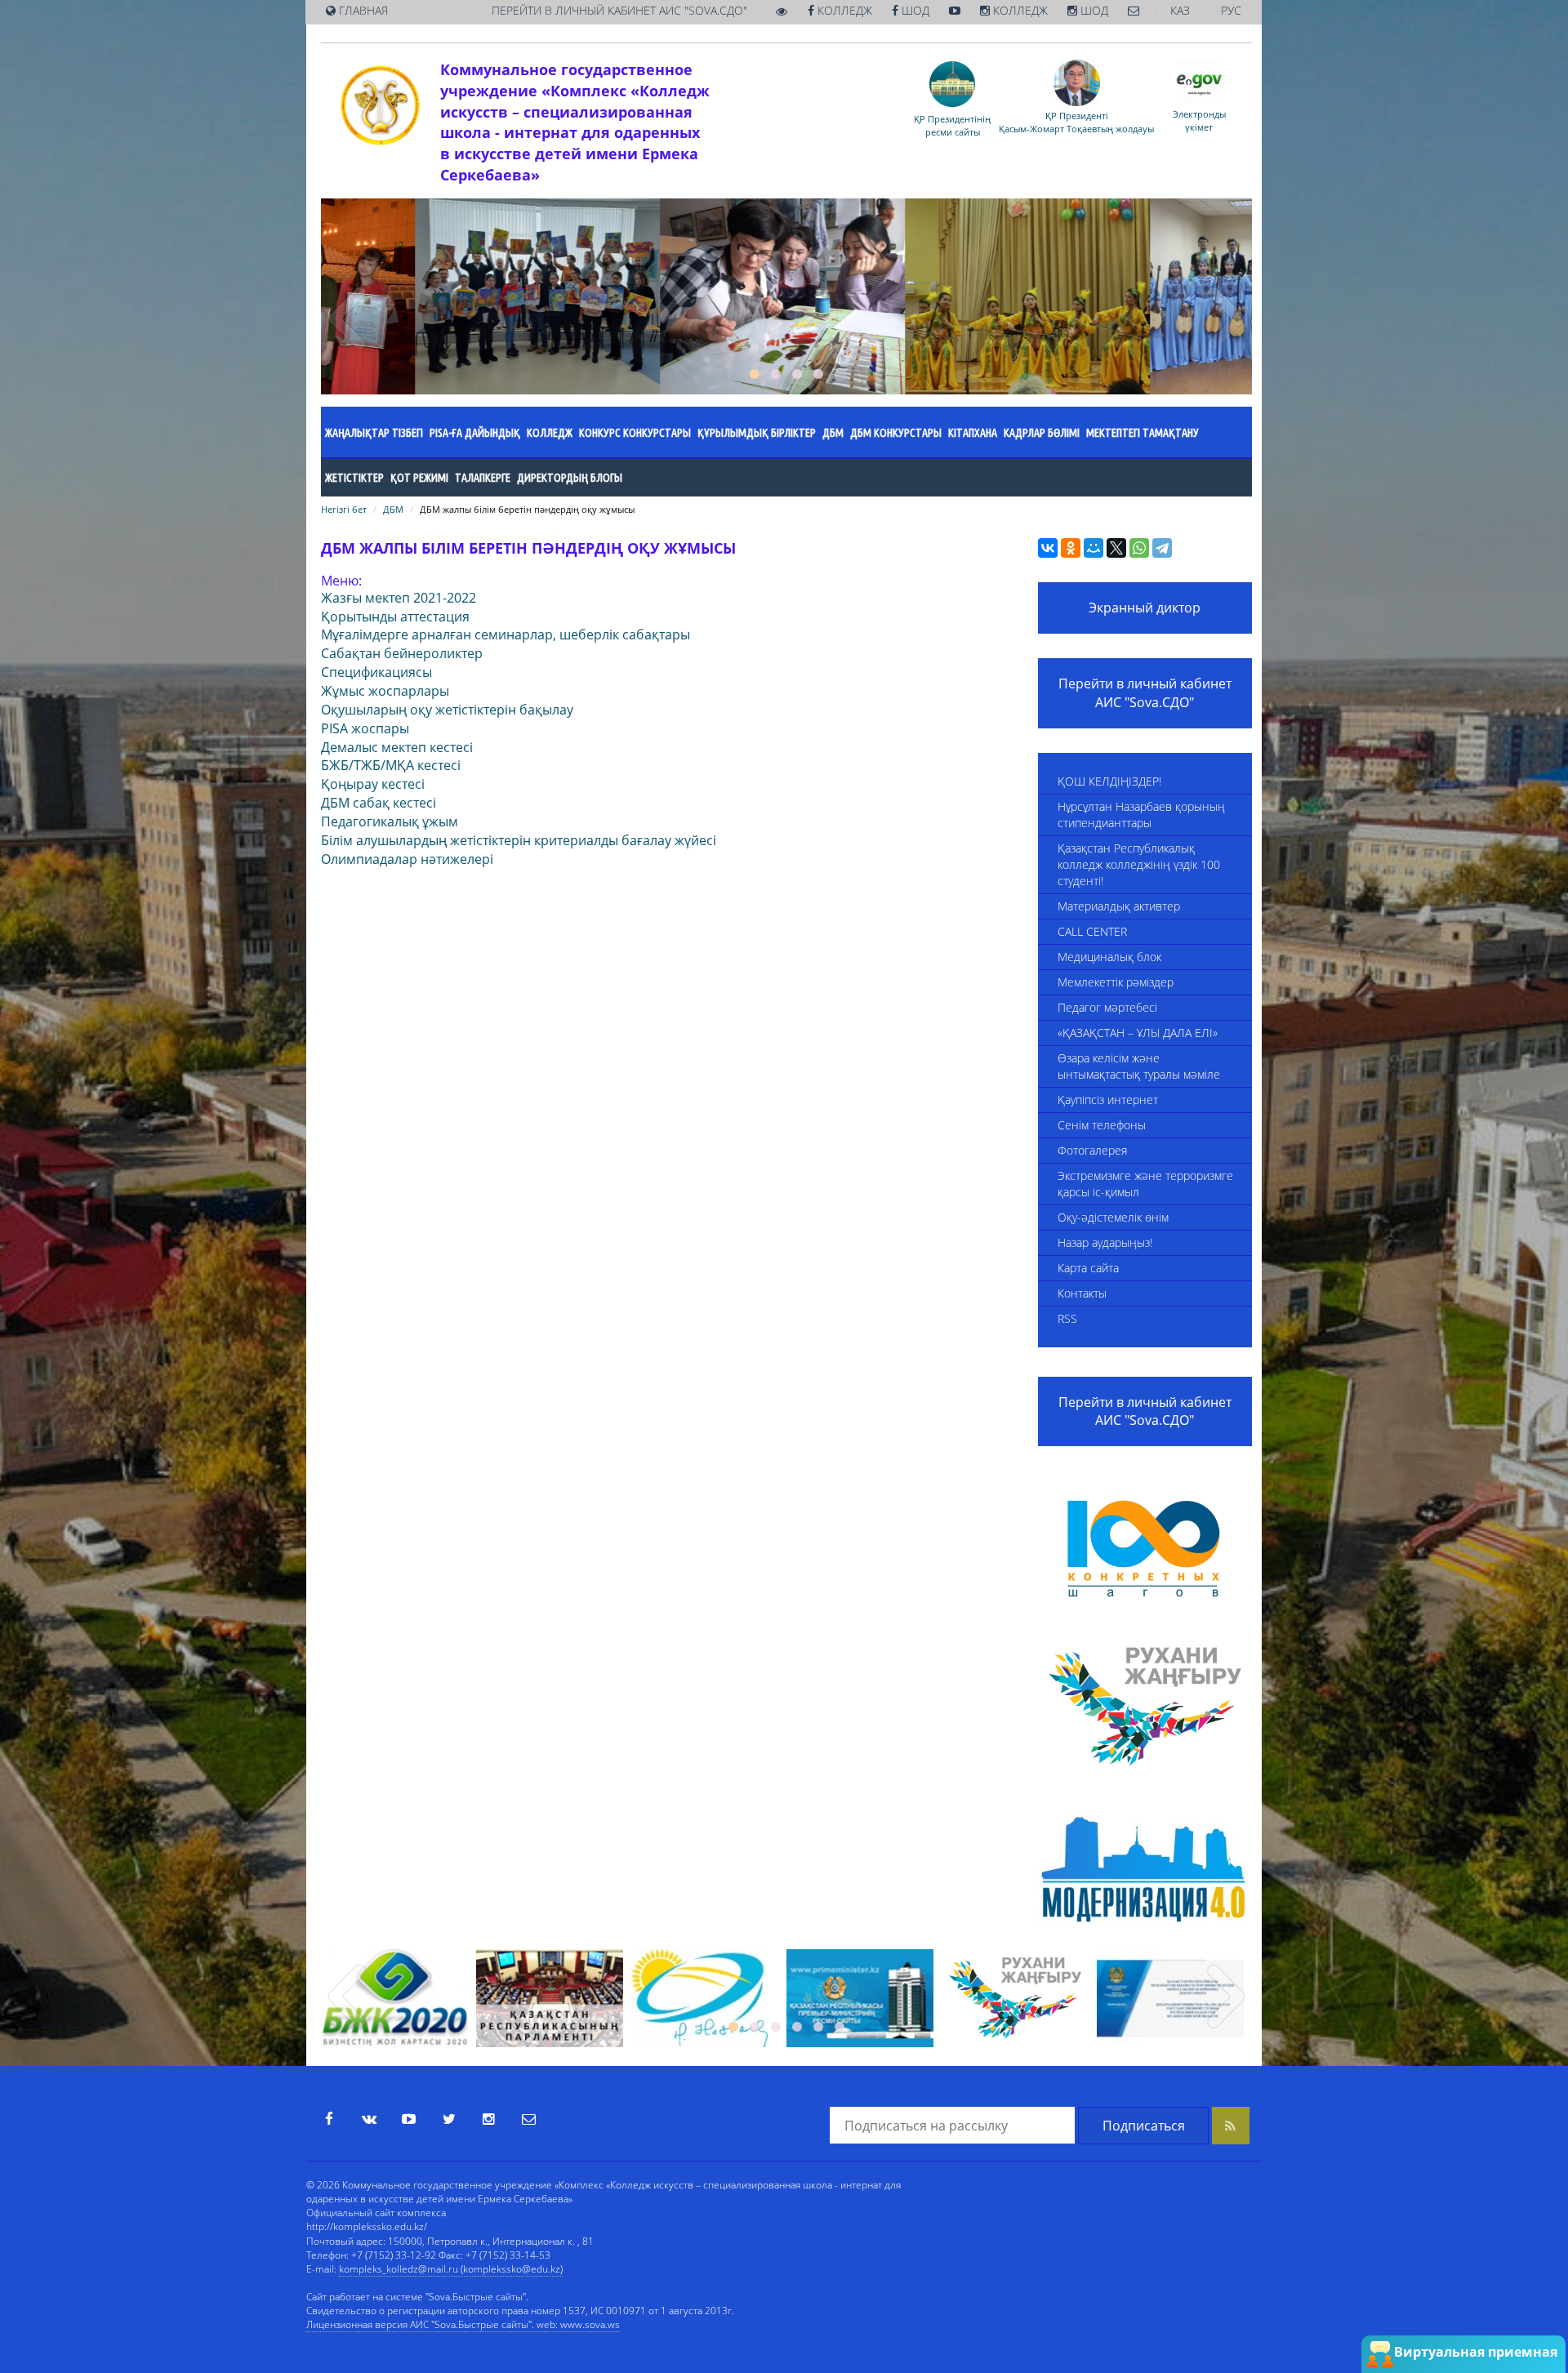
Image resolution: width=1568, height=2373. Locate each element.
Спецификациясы (376, 672)
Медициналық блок (1109, 957)
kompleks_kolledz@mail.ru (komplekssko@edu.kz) (451, 2269)
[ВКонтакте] (1048, 548)
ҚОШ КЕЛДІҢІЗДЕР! (1109, 781)
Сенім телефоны (1102, 1125)
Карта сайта (1088, 1268)
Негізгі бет (344, 509)
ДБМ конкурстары (896, 433)
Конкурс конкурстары (635, 433)
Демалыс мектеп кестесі (397, 747)
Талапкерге (483, 478)
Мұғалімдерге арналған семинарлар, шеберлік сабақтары (506, 634)
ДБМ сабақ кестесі (379, 803)
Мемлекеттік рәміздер (1116, 982)
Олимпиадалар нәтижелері (407, 859)
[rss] (1231, 2126)
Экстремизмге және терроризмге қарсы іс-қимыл (1145, 1184)
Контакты (1082, 1293)
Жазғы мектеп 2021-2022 (399, 598)
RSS (1067, 1318)
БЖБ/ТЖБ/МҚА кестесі (391, 765)
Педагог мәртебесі (1107, 1007)
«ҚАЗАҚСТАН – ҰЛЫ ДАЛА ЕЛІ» (1138, 1033)
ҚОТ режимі (419, 478)
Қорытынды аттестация (395, 617)
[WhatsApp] (1139, 548)
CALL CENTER (1092, 931)
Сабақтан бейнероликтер (402, 653)
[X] (1116, 548)
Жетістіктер (354, 478)
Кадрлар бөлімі (1042, 433)
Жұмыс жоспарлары (385, 691)
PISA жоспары (365, 728)
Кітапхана (973, 433)
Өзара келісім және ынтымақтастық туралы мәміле (1139, 1066)
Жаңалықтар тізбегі (374, 433)
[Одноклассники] (1071, 548)
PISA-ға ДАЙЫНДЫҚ (475, 433)
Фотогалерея (1092, 1150)
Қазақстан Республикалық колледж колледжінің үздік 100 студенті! (1139, 864)
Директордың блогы (570, 478)
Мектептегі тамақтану (1143, 433)
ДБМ (833, 433)
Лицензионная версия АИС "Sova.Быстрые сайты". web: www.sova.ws (463, 2324)
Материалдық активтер (1119, 906)
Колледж (550, 433)
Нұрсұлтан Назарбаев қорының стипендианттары (1141, 815)
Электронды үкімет (1199, 120)
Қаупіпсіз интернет (1108, 1100)
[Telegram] (1162, 548)
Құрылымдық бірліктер (757, 433)
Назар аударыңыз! (1105, 1242)
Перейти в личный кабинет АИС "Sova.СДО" (1145, 693)
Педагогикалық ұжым (390, 821)
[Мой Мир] (1094, 548)
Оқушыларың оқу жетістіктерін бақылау (447, 710)
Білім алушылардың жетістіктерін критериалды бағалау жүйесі (519, 840)
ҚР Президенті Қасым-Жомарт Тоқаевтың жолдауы (1076, 122)
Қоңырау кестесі (373, 784)
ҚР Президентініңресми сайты (952, 125)
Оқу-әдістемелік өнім (1113, 1217)
